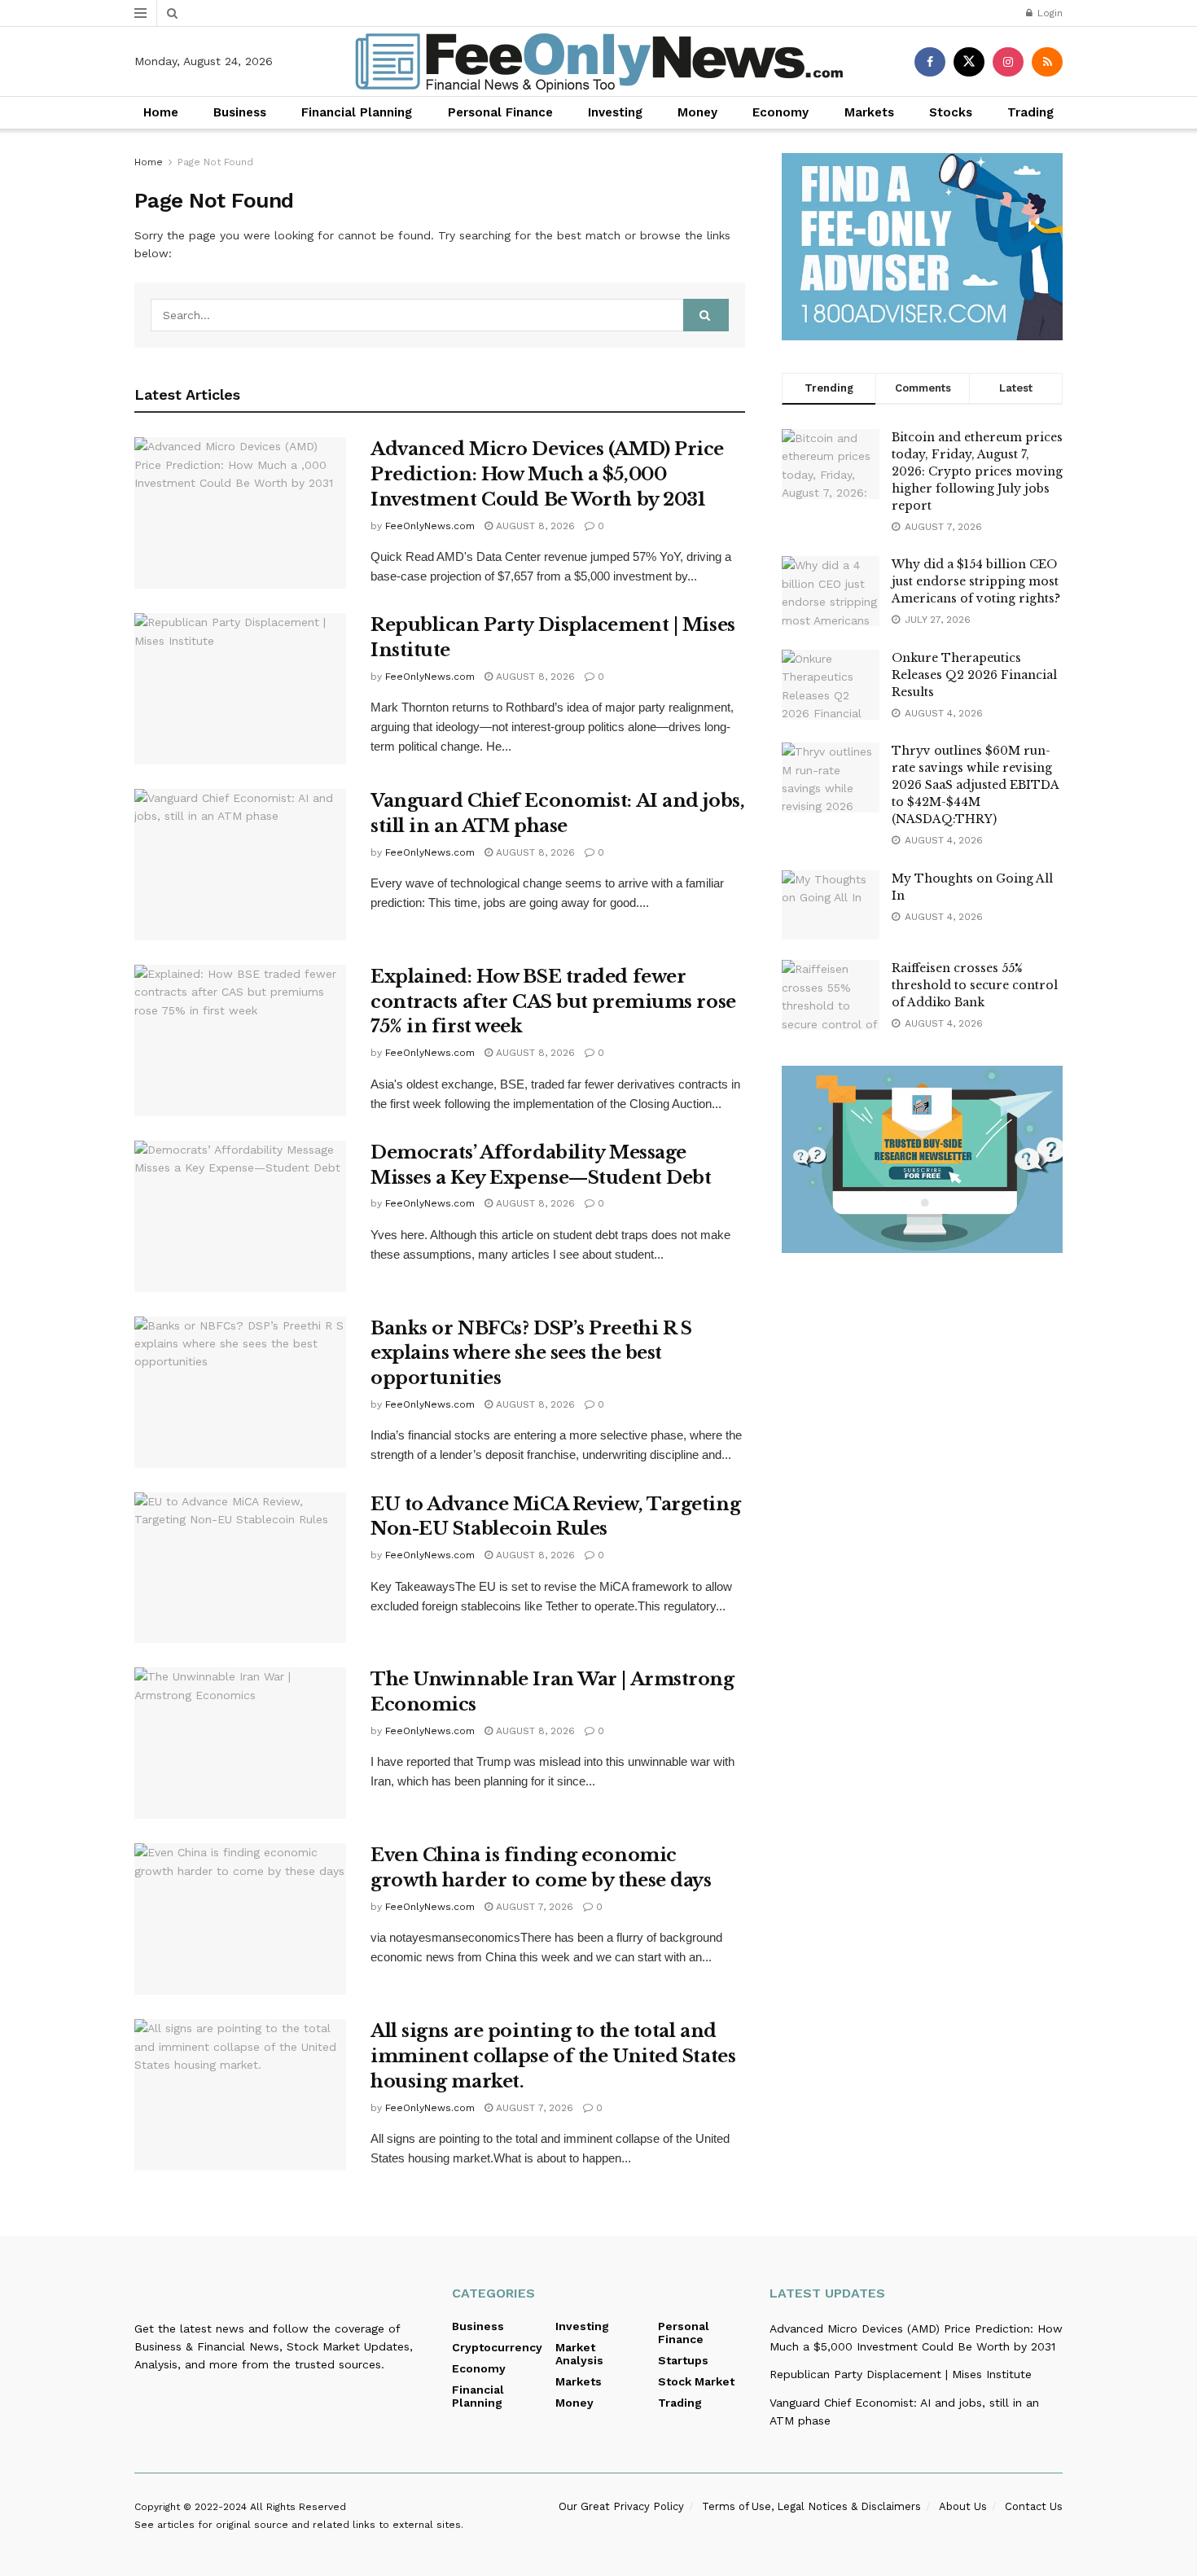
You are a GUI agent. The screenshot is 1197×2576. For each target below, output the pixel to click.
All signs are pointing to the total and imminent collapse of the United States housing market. (553, 2056)
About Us (963, 2506)
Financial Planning (357, 112)
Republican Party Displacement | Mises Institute (901, 2374)
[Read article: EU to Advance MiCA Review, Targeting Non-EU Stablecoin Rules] (240, 1568)
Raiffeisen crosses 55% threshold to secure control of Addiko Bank (975, 985)
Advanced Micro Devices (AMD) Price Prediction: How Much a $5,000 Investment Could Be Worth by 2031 (547, 474)
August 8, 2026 (534, 526)
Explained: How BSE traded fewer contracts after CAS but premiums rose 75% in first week (553, 1002)
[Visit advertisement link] (922, 247)
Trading (1030, 112)
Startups (683, 2360)
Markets (869, 112)
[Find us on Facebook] (930, 62)
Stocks (951, 112)
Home (161, 112)
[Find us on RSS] (1047, 62)
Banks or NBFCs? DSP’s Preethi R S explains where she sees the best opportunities (531, 1354)
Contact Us (1034, 2506)
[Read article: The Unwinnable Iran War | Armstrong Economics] (240, 1743)
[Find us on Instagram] (1008, 62)
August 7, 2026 (533, 1907)
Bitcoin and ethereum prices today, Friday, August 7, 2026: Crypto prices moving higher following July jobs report (977, 471)
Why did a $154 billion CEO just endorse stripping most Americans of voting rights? (976, 581)
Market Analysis (579, 2354)
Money (697, 112)
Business (240, 112)
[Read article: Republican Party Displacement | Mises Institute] (240, 689)
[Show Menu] (140, 13)
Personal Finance (500, 112)
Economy (780, 112)
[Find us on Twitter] (969, 62)
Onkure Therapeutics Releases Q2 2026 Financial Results (974, 675)
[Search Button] (172, 13)
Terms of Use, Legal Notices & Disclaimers (811, 2506)
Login (1048, 13)
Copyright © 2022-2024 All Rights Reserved (240, 2507)
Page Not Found (215, 162)
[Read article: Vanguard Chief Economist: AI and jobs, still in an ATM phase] (240, 865)
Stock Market (696, 2381)
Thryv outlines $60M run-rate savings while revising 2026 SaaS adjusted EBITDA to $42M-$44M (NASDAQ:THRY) (975, 785)
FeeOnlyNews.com (430, 526)
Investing (615, 112)
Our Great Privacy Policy (621, 2506)
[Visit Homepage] (599, 62)
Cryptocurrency (497, 2347)
